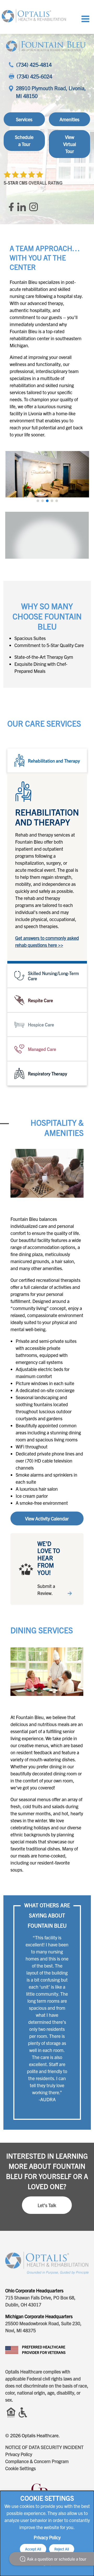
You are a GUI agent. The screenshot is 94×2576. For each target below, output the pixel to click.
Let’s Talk (47, 2205)
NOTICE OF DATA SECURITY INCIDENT (44, 2447)
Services (24, 119)
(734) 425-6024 (34, 76)
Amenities (69, 119)
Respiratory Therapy (48, 1073)
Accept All (33, 2549)
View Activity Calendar (47, 1518)
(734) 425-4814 (34, 65)
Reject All (62, 2549)
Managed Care (42, 1049)
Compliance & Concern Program (37, 2461)
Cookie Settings (20, 2468)
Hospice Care (41, 1024)
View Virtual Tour (70, 144)
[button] (38, 501)
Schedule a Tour (24, 141)
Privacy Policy (19, 2454)
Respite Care (40, 1000)
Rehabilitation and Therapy (54, 761)
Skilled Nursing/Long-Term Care (53, 976)
